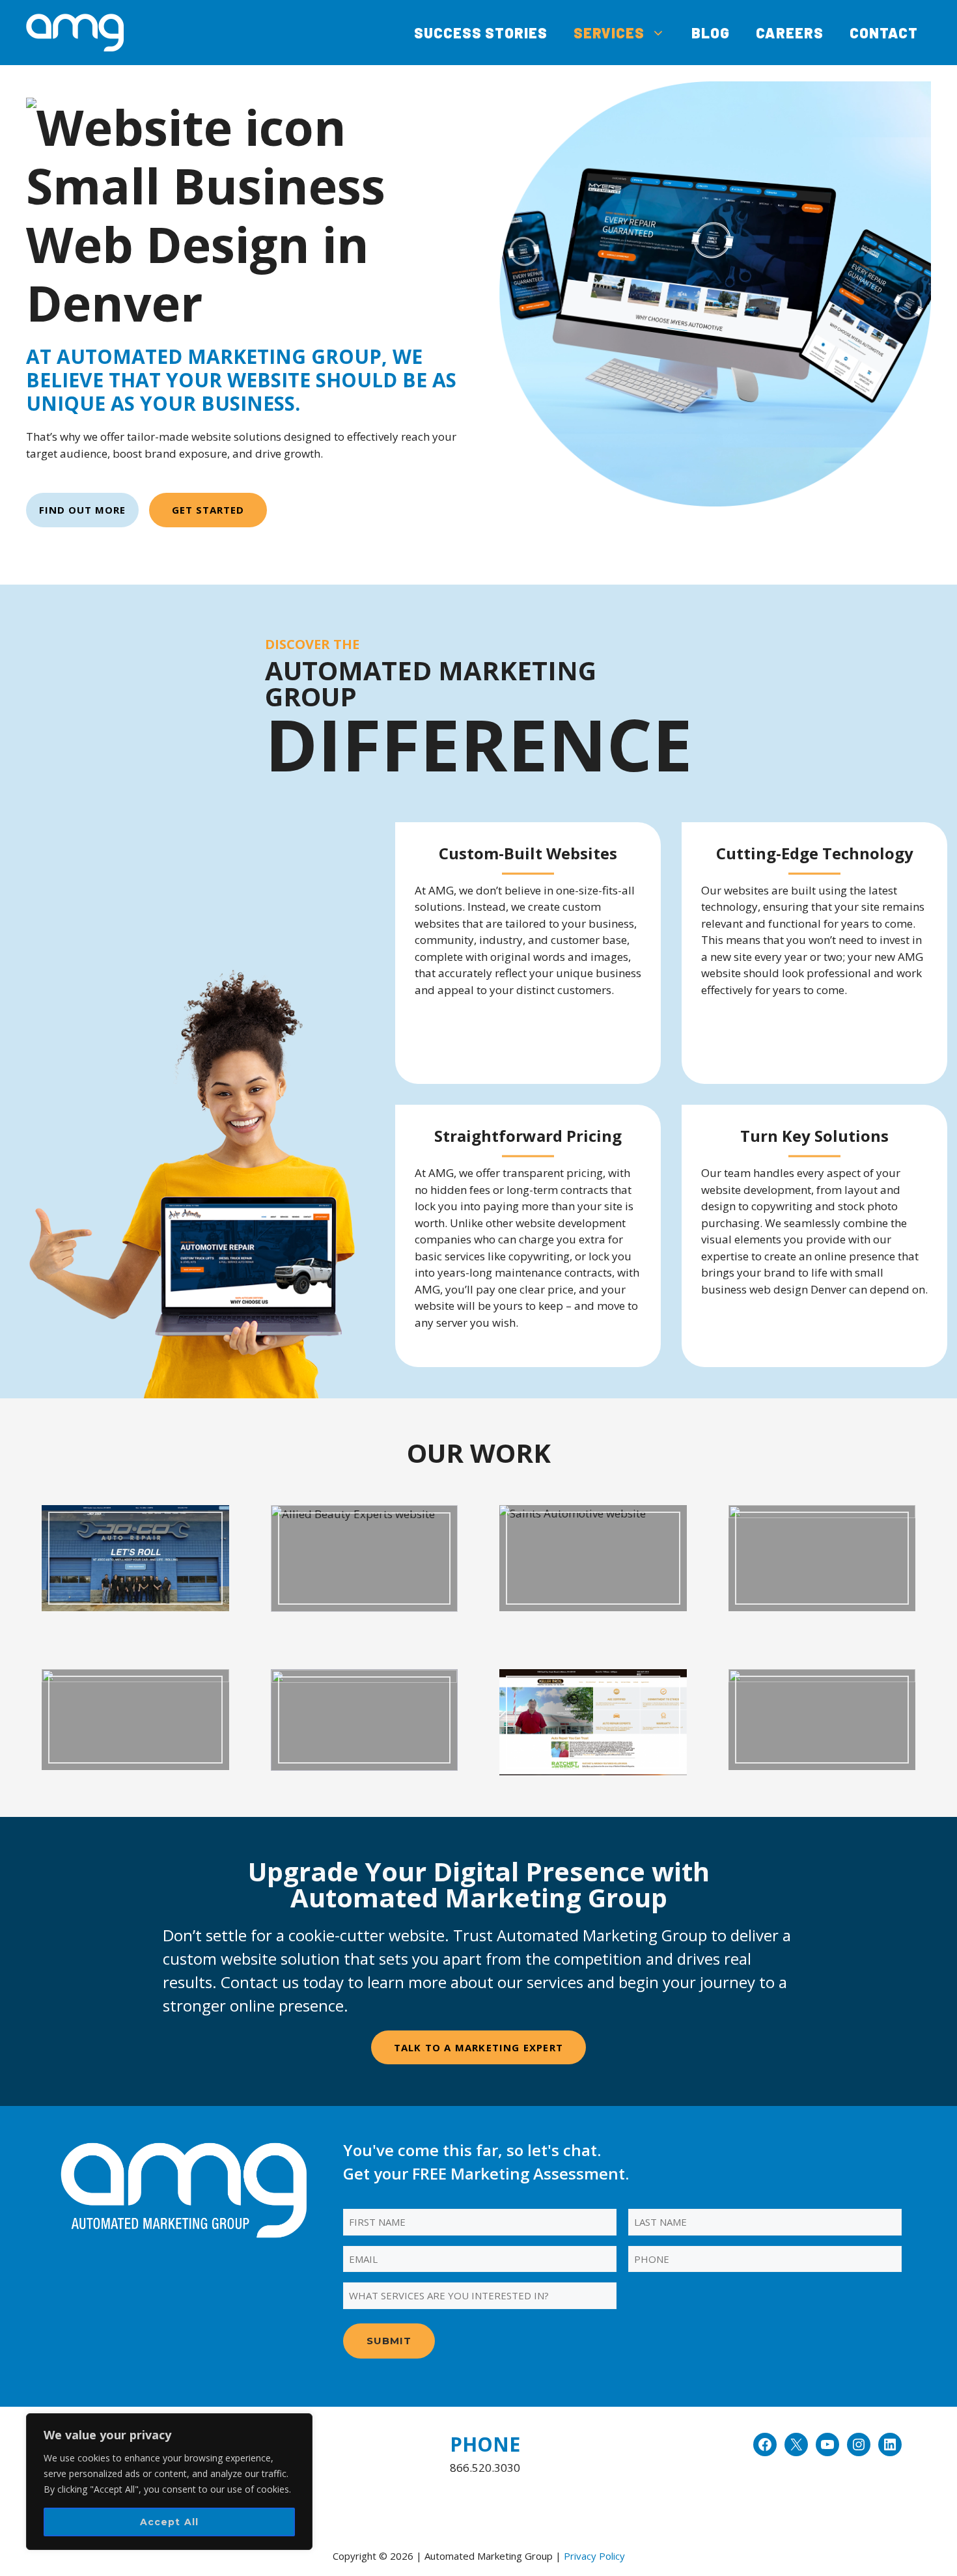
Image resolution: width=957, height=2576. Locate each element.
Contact (884, 33)
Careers (790, 33)
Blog (711, 33)
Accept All (170, 2522)
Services (609, 33)
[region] (169, 2482)
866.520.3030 (485, 2468)
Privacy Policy (594, 2556)
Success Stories (481, 33)
